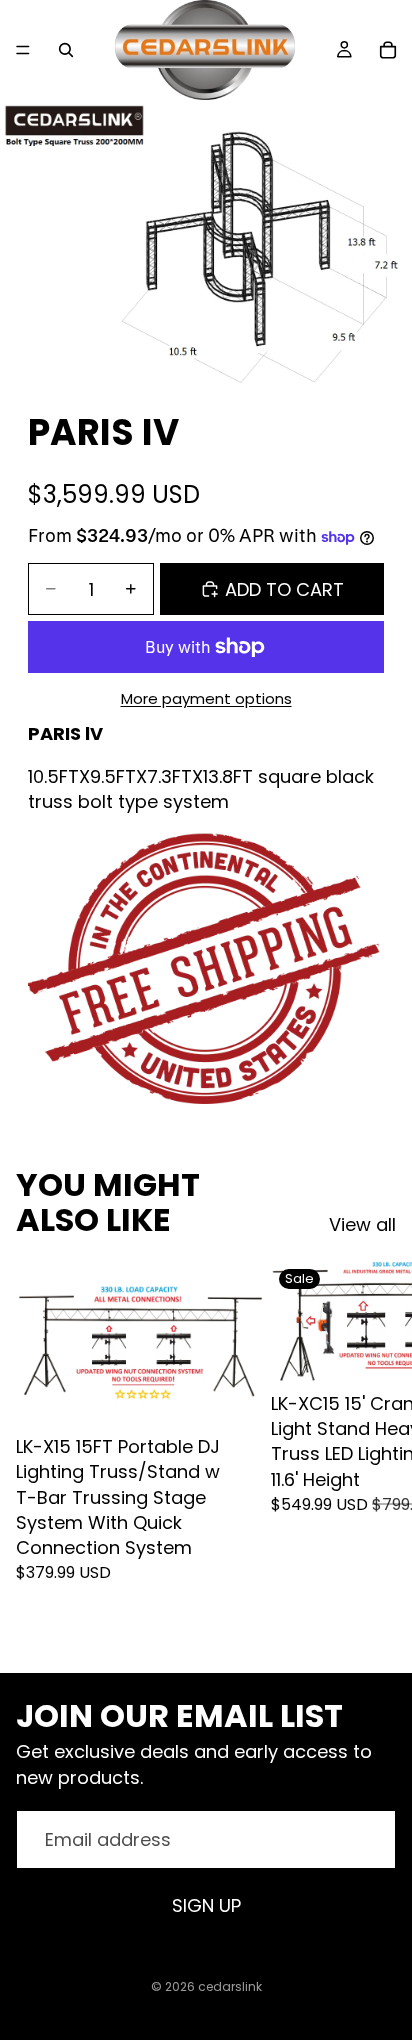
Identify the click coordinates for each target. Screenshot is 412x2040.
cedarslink (230, 1986)
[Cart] (388, 50)
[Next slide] (374, 1450)
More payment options (206, 698)
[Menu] (23, 50)
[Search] (66, 50)
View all (362, 1224)
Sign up (206, 1905)
